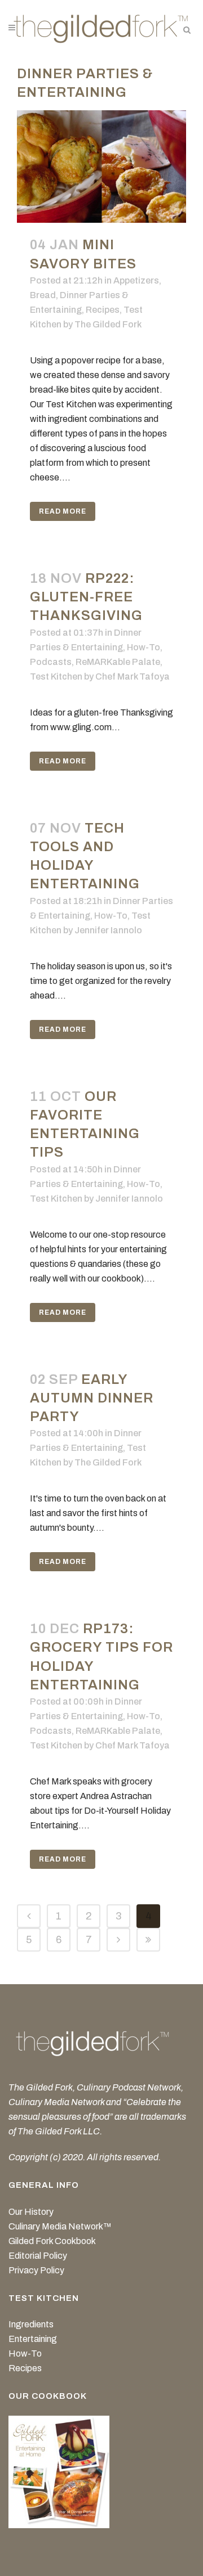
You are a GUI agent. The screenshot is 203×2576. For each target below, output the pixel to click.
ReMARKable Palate (118, 662)
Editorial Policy (38, 2256)
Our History (31, 2212)
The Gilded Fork (108, 324)
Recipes (103, 310)
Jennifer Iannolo (108, 930)
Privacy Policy (36, 2270)
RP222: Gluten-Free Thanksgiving (86, 597)
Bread (43, 295)
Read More (63, 511)
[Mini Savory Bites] (101, 167)
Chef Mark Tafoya (133, 676)
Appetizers (136, 280)
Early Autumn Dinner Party (92, 1398)
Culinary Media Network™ (60, 2226)
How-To (144, 647)
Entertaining (33, 2339)
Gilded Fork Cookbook (52, 2241)
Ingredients (31, 2324)
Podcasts (51, 662)
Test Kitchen (56, 676)
